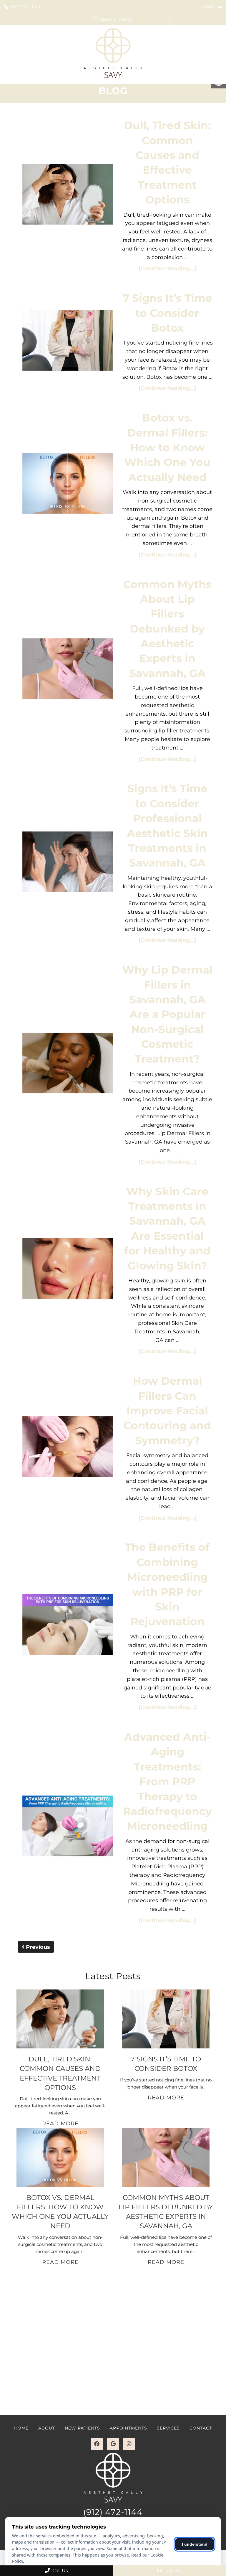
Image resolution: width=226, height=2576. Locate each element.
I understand (195, 2544)
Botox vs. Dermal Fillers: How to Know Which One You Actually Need (167, 447)
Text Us (173, 2571)
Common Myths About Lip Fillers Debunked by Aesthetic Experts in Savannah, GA (167, 629)
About (47, 2428)
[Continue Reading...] (167, 269)
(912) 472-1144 (26, 6)
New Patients (82, 2428)
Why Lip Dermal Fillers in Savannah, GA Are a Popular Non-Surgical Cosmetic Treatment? (167, 1014)
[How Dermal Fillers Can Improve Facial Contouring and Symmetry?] (68, 1448)
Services (168, 2428)
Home (21, 2428)
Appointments (115, 19)
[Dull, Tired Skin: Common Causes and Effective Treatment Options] (68, 195)
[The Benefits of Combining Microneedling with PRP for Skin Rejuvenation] (68, 1626)
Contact (201, 2428)
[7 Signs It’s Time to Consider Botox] (68, 342)
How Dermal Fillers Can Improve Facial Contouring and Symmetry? (167, 1411)
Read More (60, 2124)
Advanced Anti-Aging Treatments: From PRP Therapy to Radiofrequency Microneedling (167, 1781)
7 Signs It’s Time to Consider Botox (167, 313)
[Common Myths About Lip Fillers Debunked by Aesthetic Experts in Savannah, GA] (68, 670)
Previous (37, 1947)
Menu (208, 6)
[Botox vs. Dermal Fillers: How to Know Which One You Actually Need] (68, 485)
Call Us (60, 2571)
